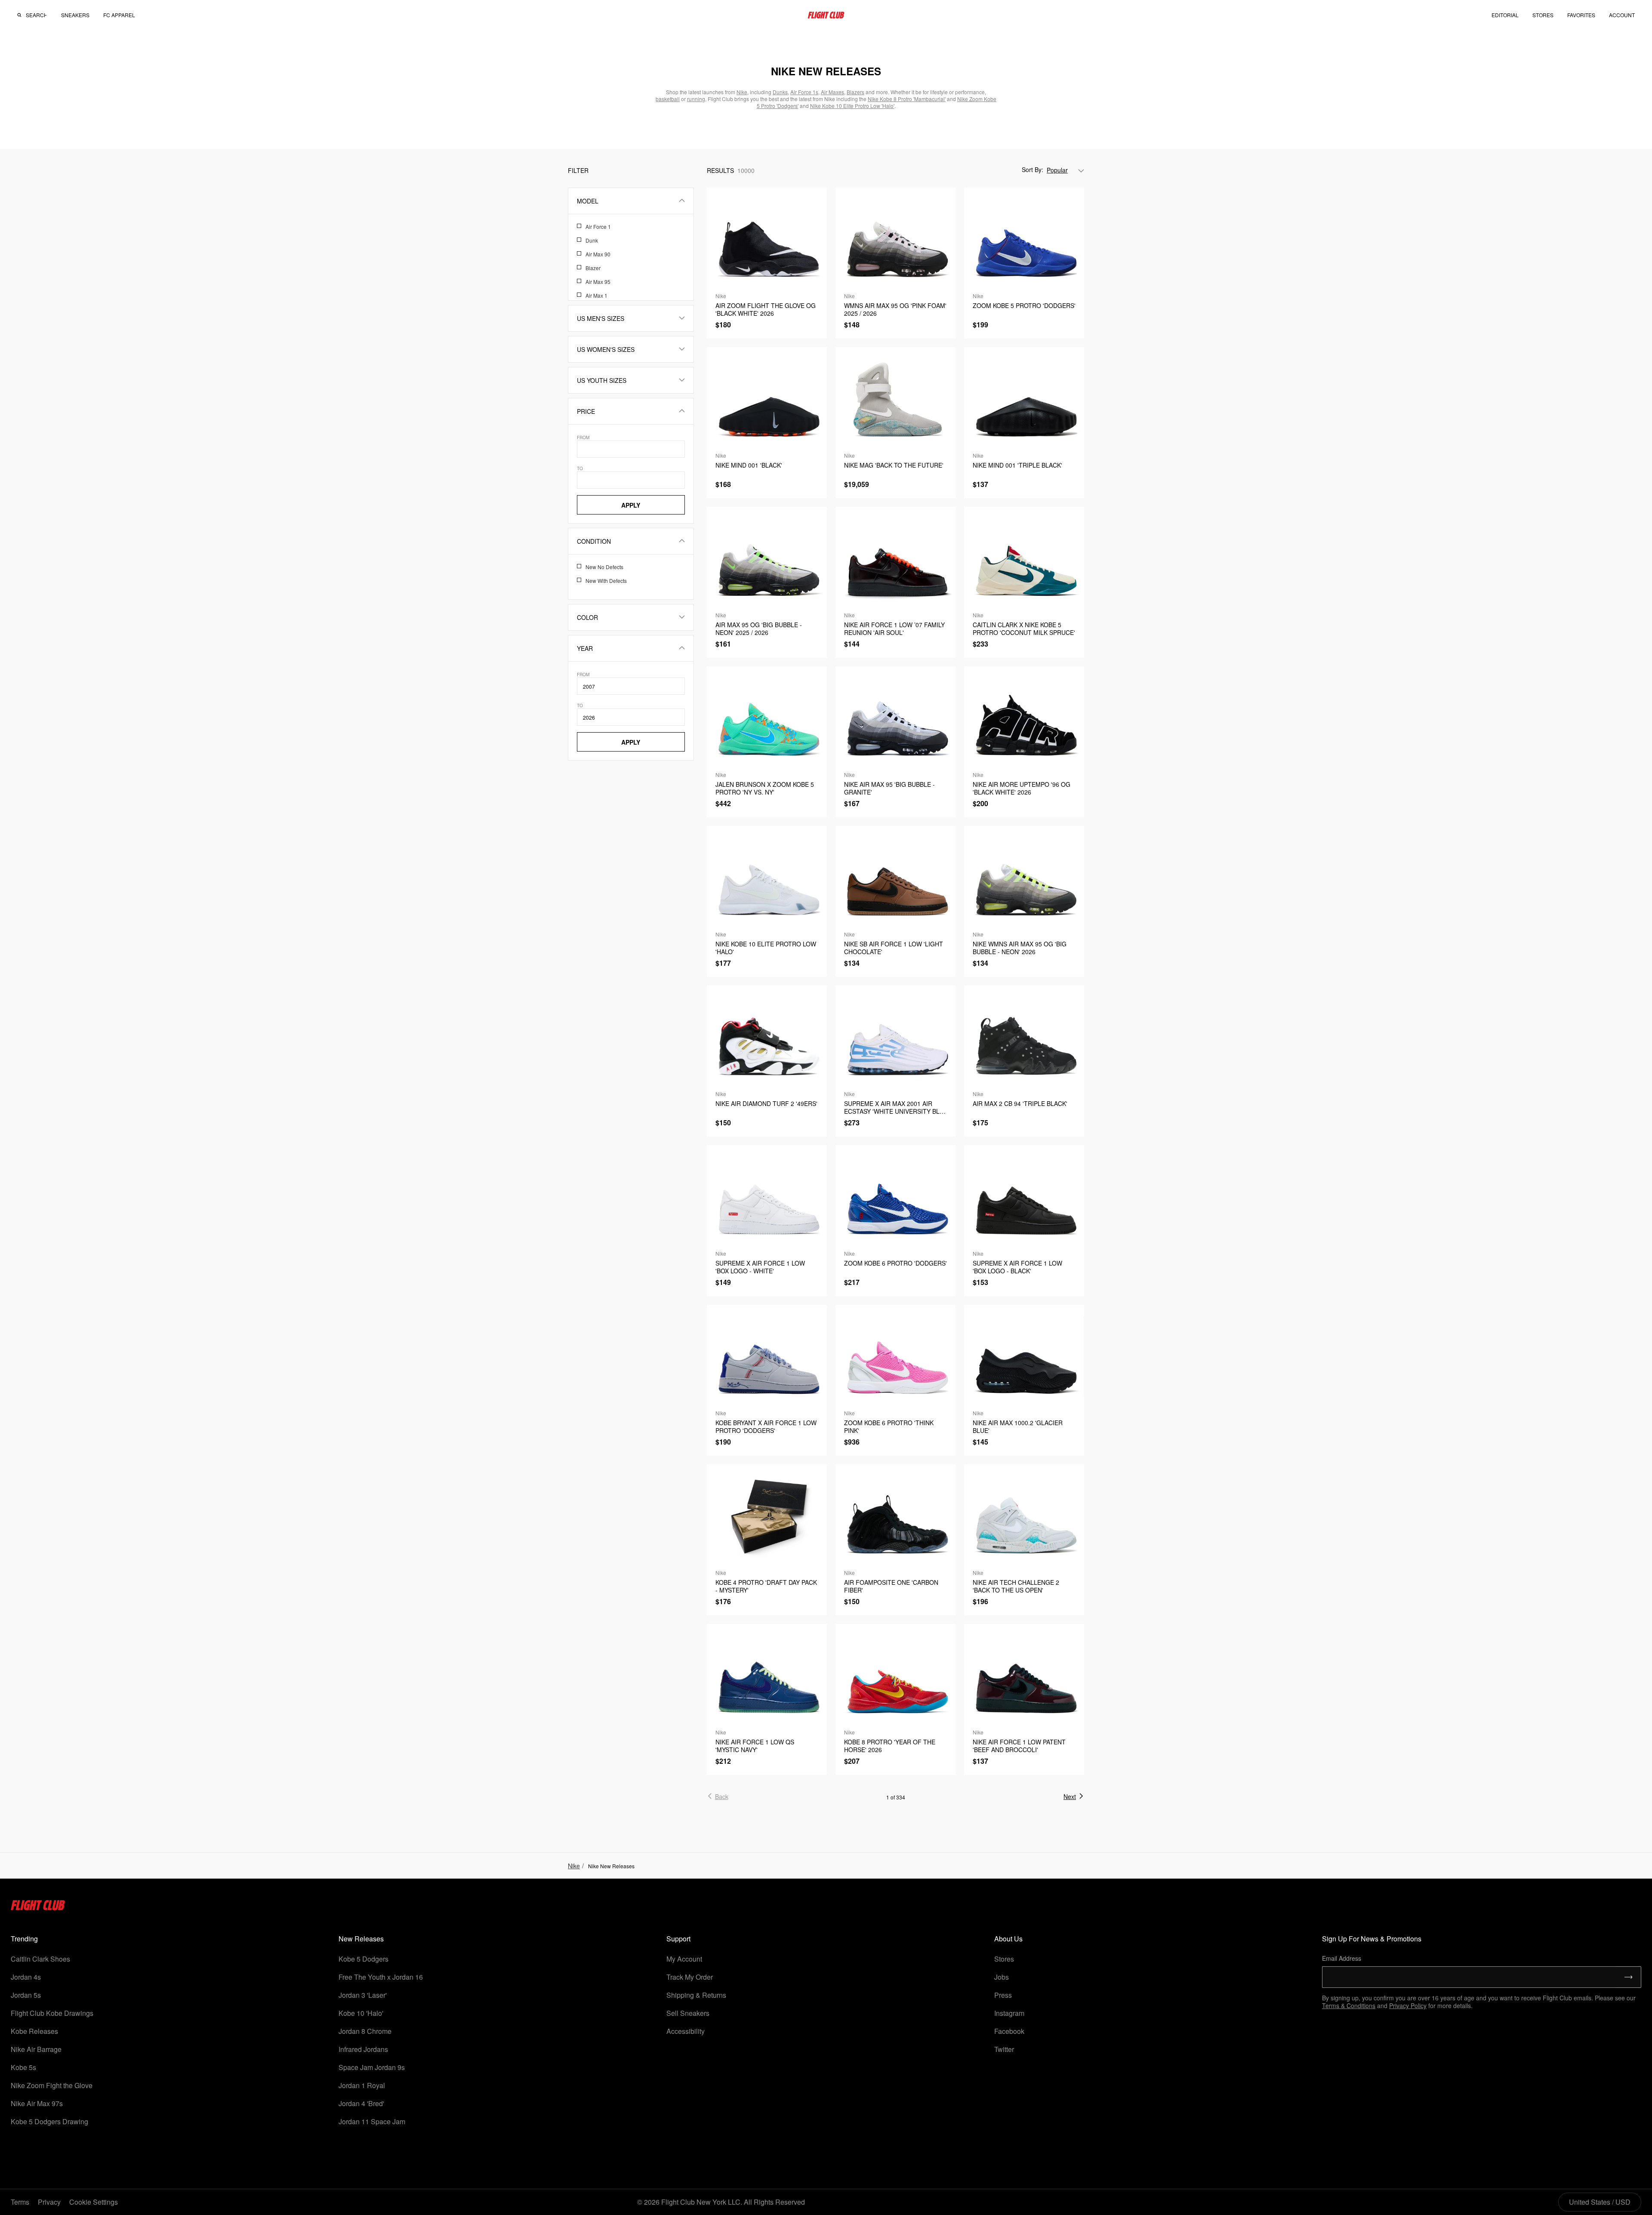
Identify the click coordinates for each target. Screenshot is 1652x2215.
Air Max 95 (598, 282)
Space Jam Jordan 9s (372, 2067)
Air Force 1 (598, 226)
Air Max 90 (598, 254)
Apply (631, 505)
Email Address (1342, 1958)
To (580, 468)
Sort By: (1032, 169)
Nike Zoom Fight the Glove (52, 2085)
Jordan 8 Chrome (365, 2031)
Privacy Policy (1408, 2006)
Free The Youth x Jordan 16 (381, 1977)
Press (1003, 1995)
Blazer (593, 268)
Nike (574, 1866)
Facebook (1009, 2031)
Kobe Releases (34, 2031)
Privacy (49, 2202)
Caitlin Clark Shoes (40, 1959)
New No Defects (604, 567)
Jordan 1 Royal (362, 2085)
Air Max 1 (596, 295)
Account (1622, 15)
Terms (20, 2202)
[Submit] (1629, 1977)
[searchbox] (36, 15)
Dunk (592, 240)
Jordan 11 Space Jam (372, 2121)
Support (678, 1939)
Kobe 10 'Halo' (361, 2013)
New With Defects (606, 581)
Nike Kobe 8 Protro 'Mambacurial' (907, 99)
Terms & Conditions (1349, 2006)
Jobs (1002, 1977)
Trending (24, 1939)
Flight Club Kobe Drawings (52, 2013)
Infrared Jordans (363, 2049)
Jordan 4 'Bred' (361, 2103)
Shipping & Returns (696, 1995)
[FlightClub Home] (826, 15)
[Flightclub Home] (38, 1908)
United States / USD (1600, 2202)
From (583, 437)
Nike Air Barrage (36, 2049)
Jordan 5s (26, 1995)
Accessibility (686, 2031)
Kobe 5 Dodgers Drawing (49, 2121)
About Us (1008, 1939)
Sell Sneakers (688, 2013)
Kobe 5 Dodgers (364, 1959)
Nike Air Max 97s (37, 2103)
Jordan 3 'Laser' (363, 1995)
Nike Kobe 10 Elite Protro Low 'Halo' (852, 106)
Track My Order (690, 1977)
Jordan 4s (26, 1977)
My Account (684, 1959)
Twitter (1004, 2049)
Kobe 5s (23, 2067)
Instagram (1009, 2013)
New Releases (361, 1939)
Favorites (1581, 15)
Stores (1004, 1959)
